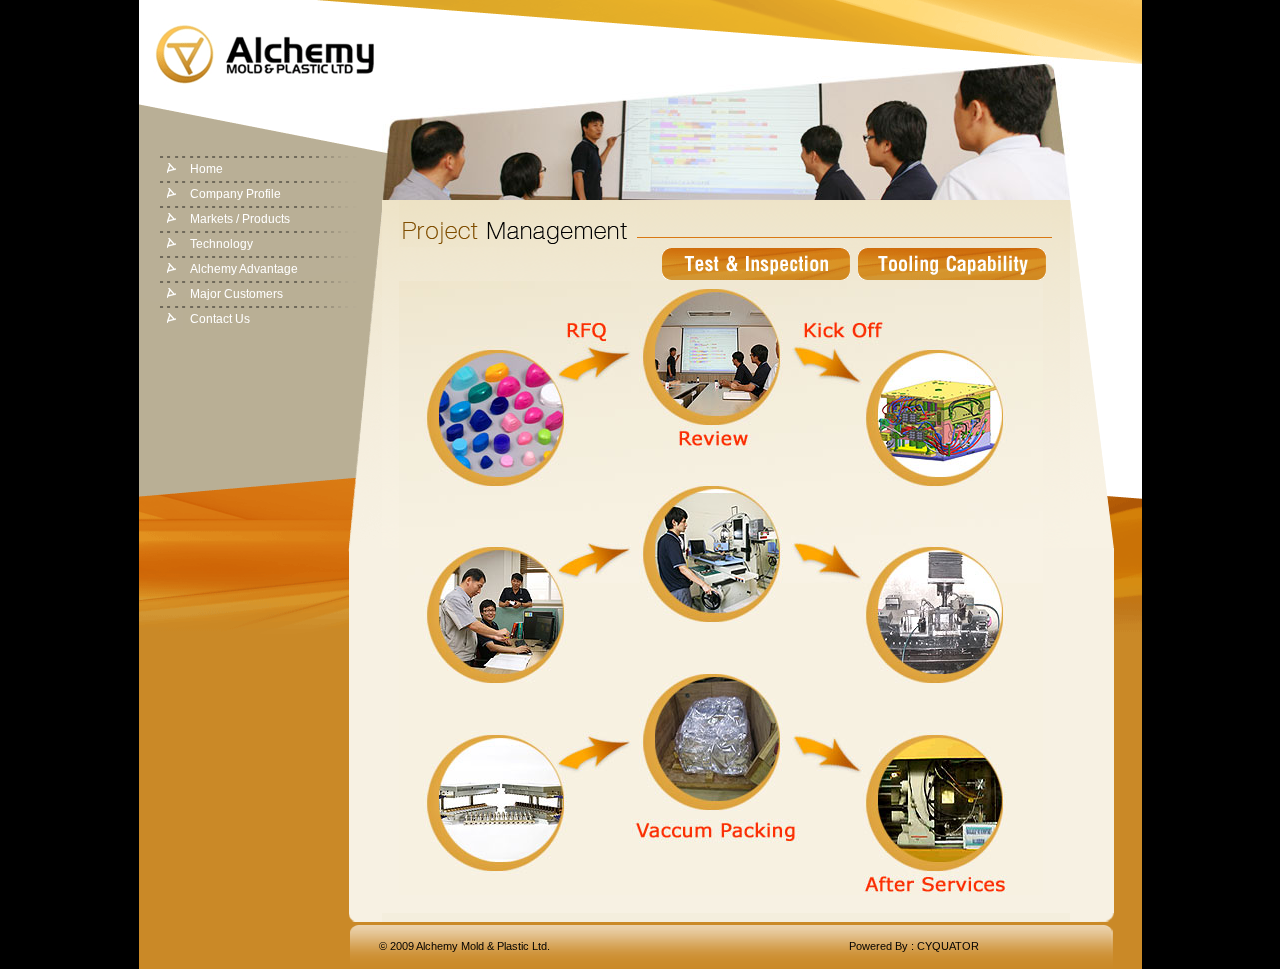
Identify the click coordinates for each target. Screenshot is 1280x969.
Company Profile (235, 194)
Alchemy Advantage (244, 269)
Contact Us (220, 319)
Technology (221, 244)
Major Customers (236, 294)
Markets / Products (240, 219)
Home (206, 169)
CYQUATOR (948, 946)
